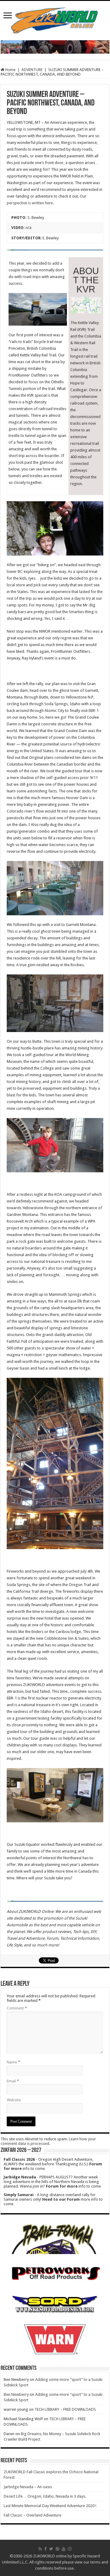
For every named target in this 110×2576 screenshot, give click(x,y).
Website (14, 2100)
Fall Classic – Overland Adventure (33, 2515)
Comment (17, 2008)
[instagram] (70, 2549)
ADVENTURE (32, 70)
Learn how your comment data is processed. (48, 2141)
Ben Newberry (16, 2394)
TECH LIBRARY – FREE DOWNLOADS (65, 2409)
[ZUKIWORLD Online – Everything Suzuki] (55, 20)
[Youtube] (64, 2549)
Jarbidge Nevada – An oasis (28, 2487)
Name (13, 2062)
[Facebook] (46, 2549)
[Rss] (40, 2549)
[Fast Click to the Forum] (55, 46)
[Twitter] (51, 2549)
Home (10, 70)
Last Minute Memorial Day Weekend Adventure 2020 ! (50, 2506)
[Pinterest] (57, 2549)
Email (13, 2081)
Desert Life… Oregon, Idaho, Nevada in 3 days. (45, 2496)
